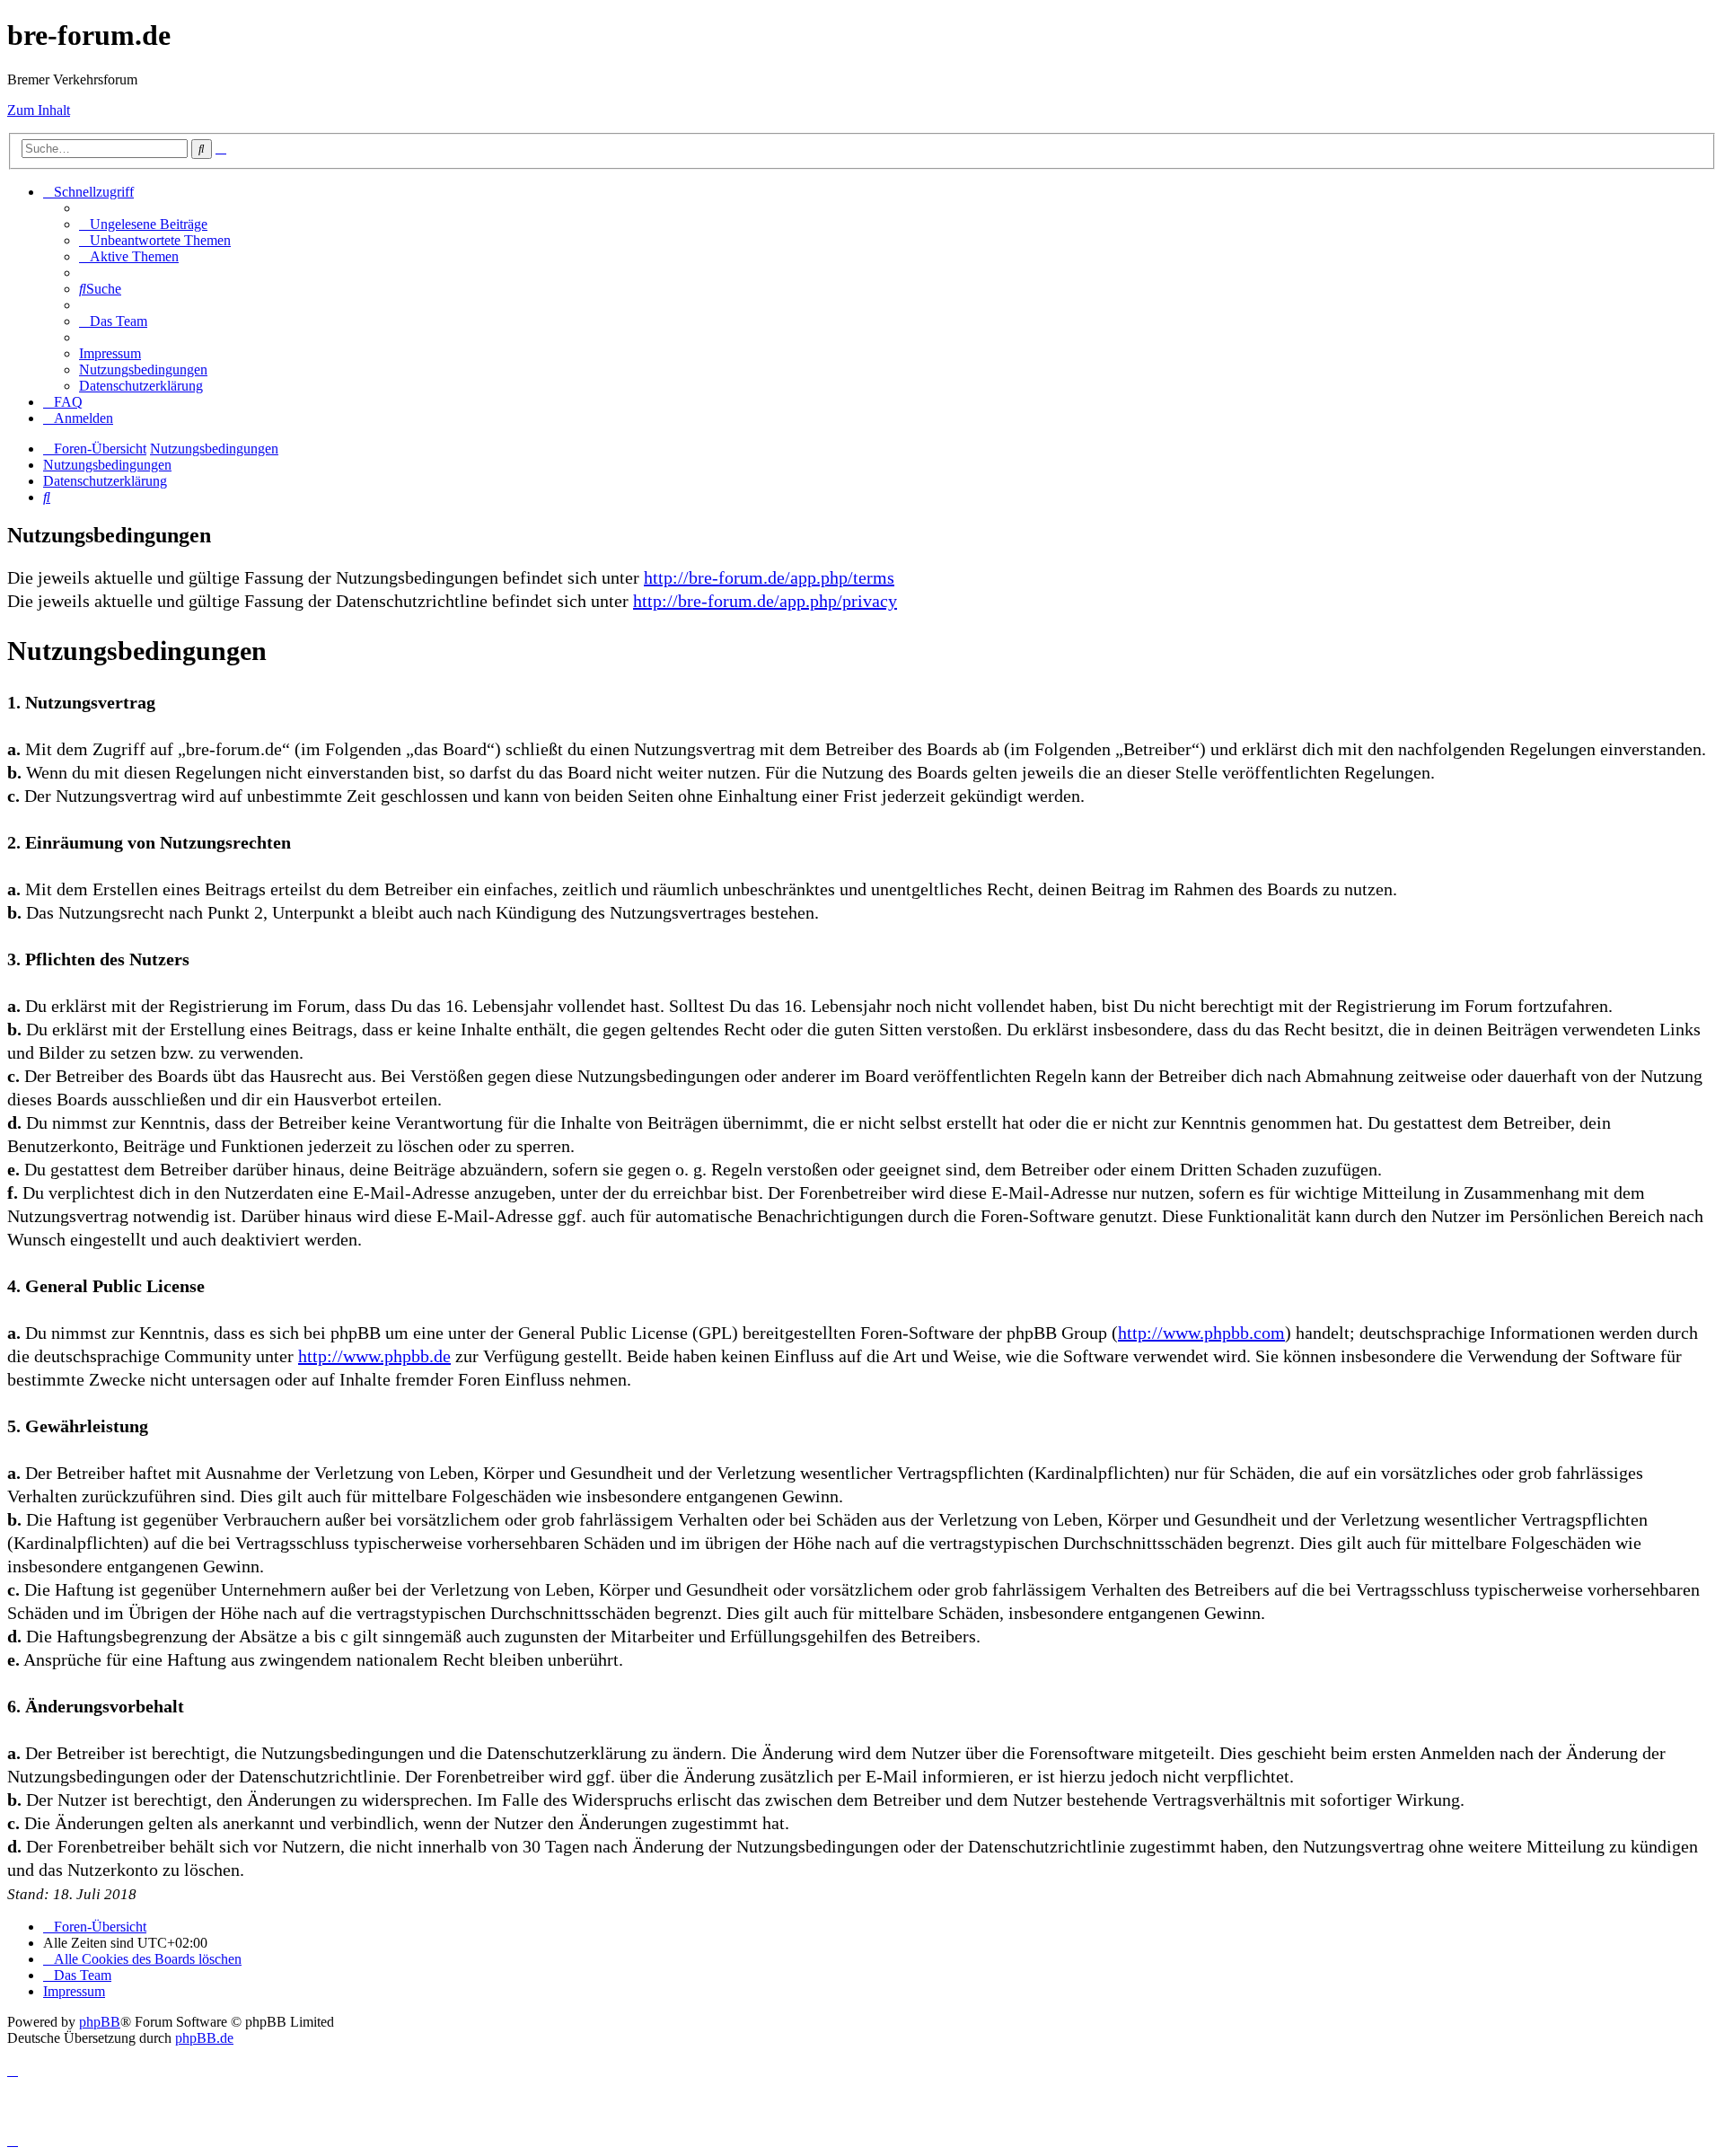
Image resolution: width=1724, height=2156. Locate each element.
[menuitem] (143, 224)
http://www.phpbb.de (374, 1356)
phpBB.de (204, 2038)
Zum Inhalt (39, 110)
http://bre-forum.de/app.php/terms (769, 577)
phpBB (100, 2022)
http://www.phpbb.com (1201, 1333)
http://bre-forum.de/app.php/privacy (765, 601)
